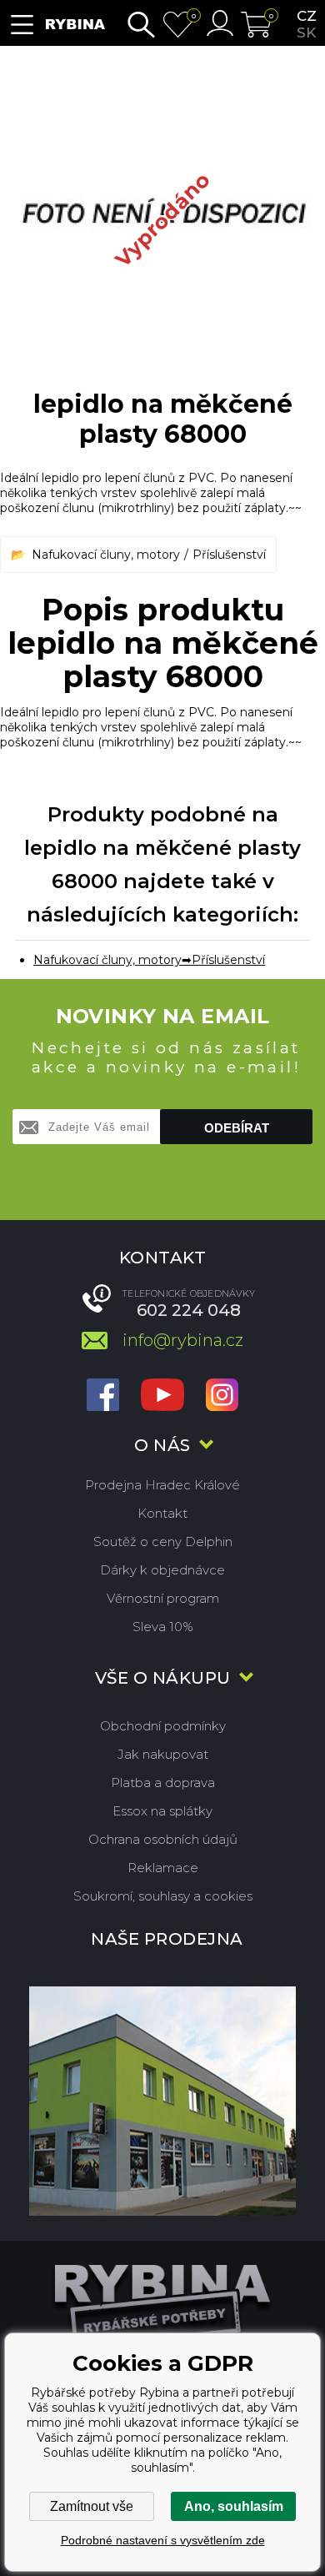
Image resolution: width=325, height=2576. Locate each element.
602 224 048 (189, 1310)
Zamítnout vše (92, 2506)
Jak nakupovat (163, 1754)
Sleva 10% (163, 1627)
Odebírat (237, 1128)
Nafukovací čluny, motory (106, 555)
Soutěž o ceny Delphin (163, 1542)
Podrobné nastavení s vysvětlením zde (163, 2540)
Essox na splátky (162, 1811)
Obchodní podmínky (163, 1726)
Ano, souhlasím (234, 2506)
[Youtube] (162, 1396)
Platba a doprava (163, 1783)
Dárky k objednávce (162, 1570)
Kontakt (162, 1513)
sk (306, 33)
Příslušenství (229, 555)
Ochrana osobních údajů (163, 1839)
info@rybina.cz (183, 1340)
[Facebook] (103, 1396)
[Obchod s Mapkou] (162, 2101)
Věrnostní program (163, 1598)
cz (307, 16)
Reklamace (163, 1868)
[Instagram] (222, 1396)
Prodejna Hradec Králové (162, 1485)
